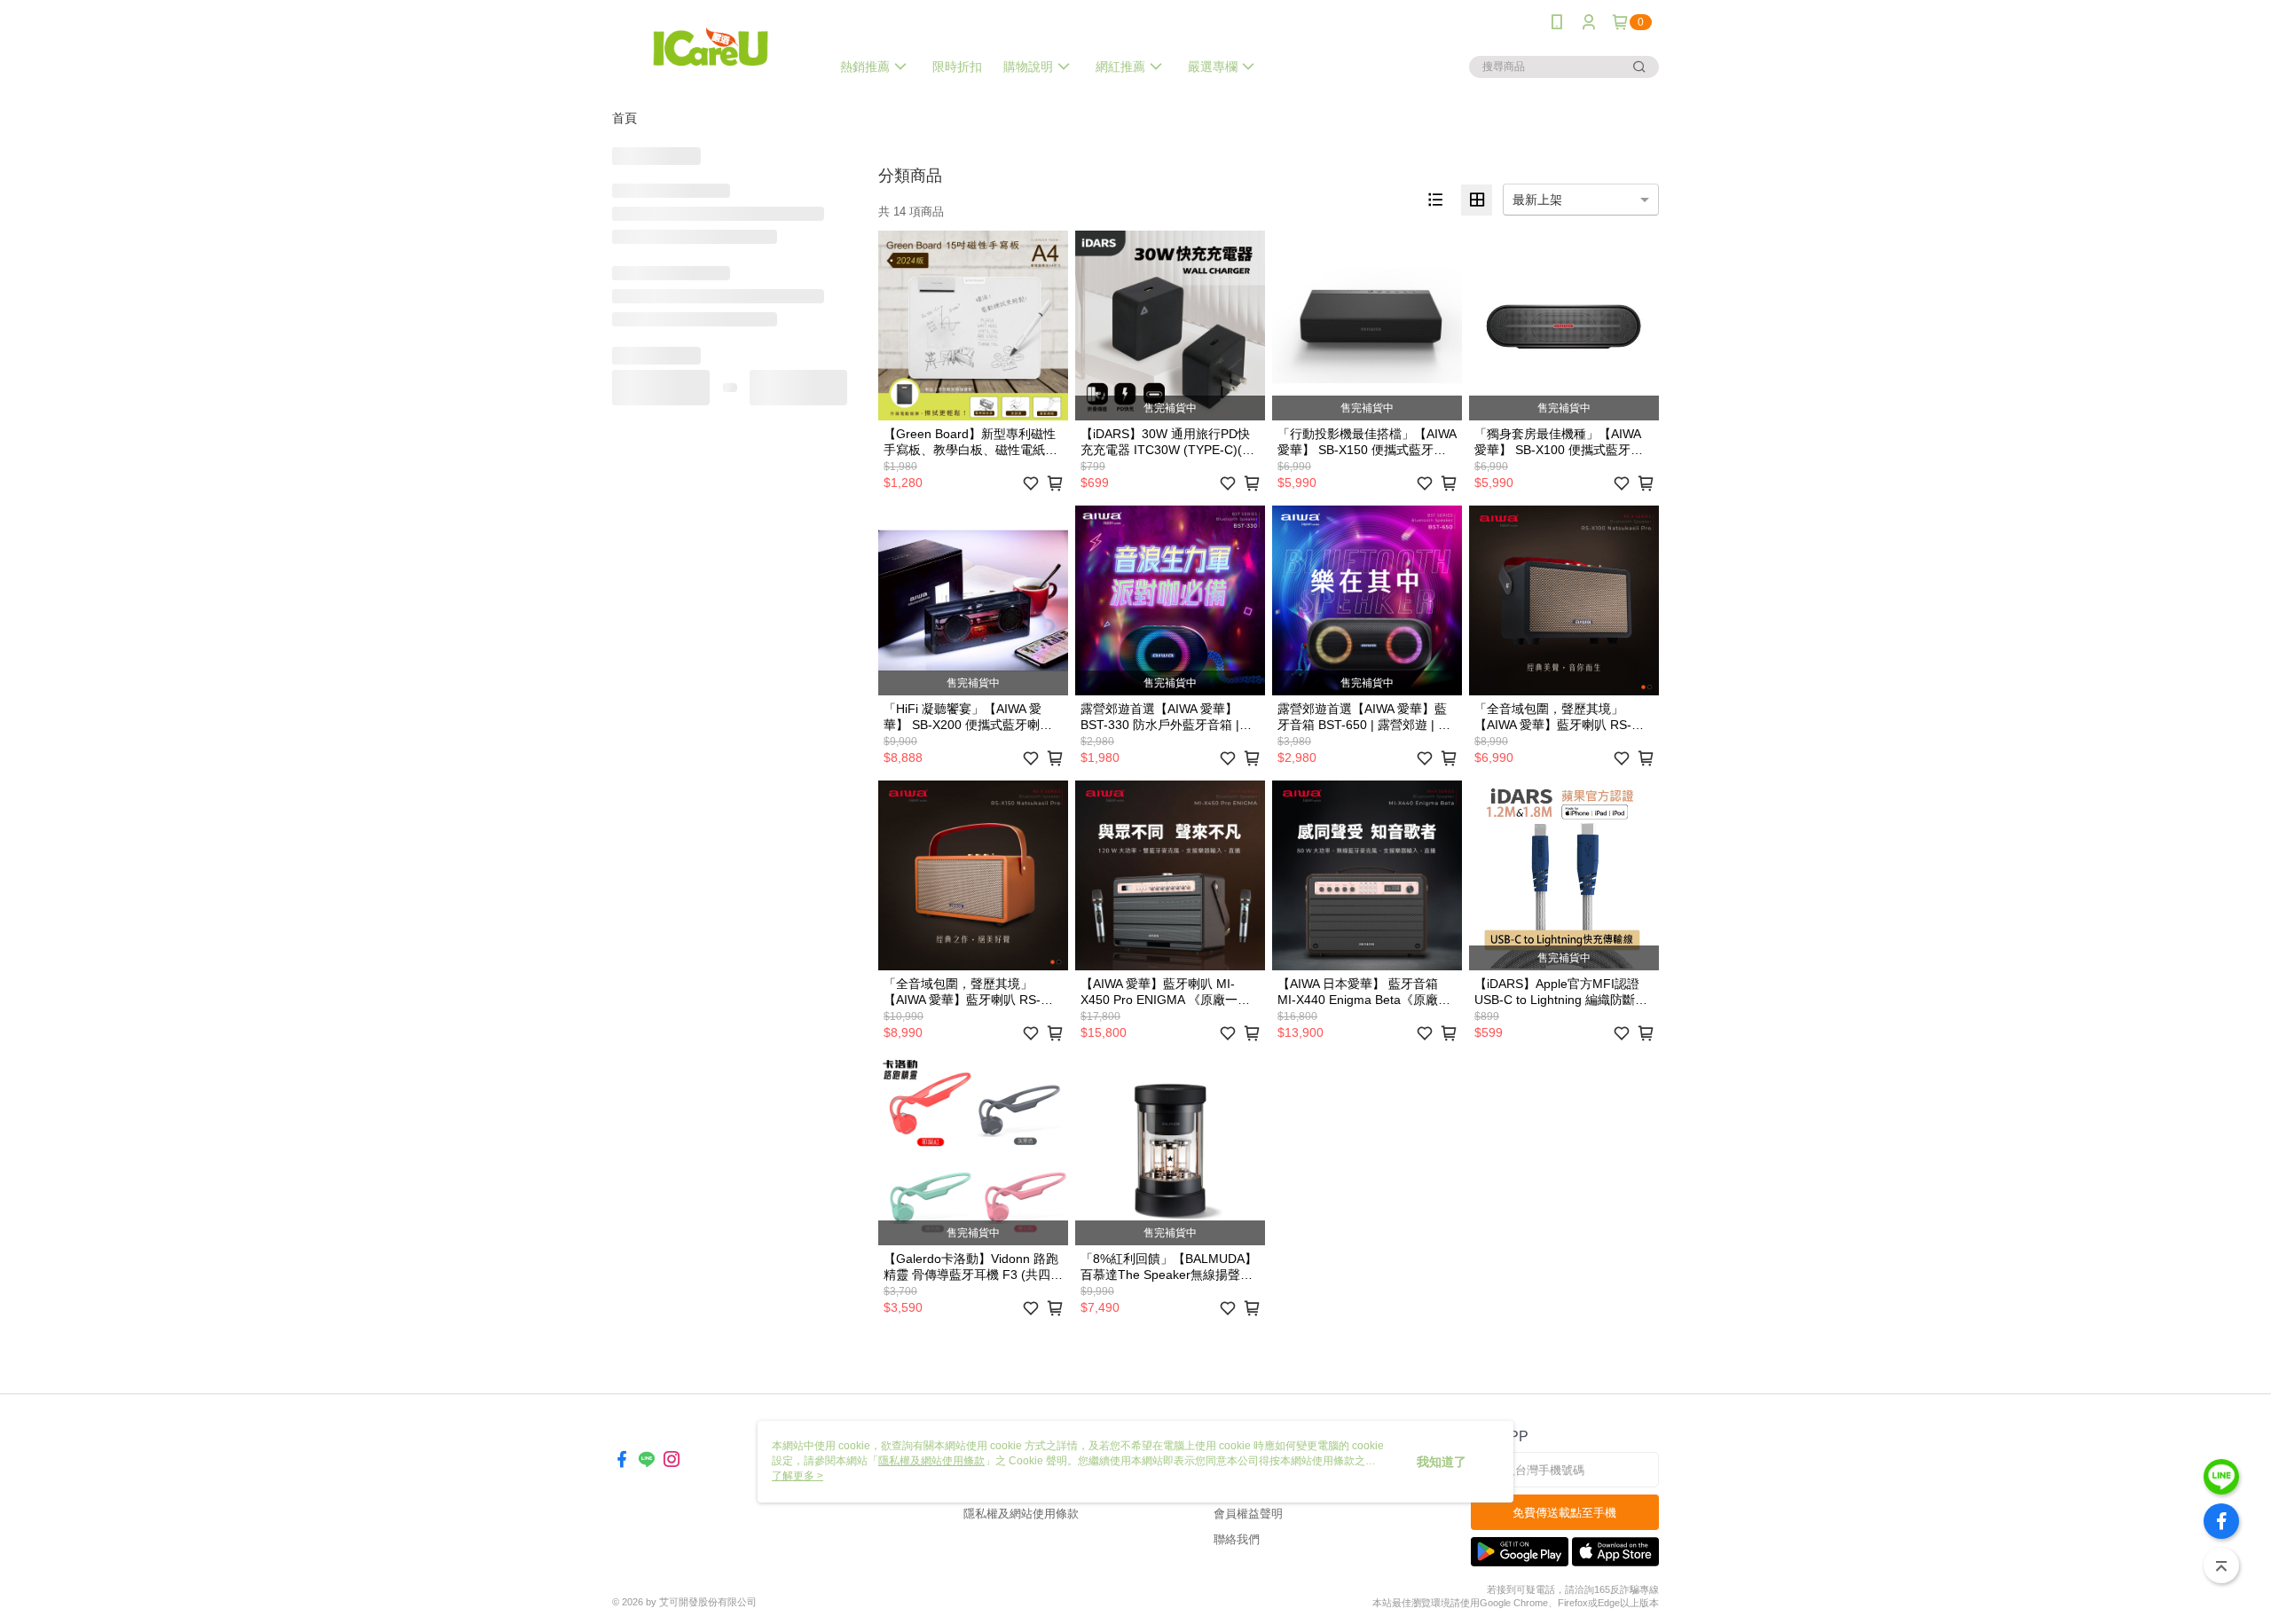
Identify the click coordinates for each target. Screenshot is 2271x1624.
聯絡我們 (1237, 1539)
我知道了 (1442, 1462)
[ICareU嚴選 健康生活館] (711, 47)
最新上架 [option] (1537, 200)
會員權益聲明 (1248, 1514)
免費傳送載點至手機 (1564, 1513)
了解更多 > (798, 1476)
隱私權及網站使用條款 (1021, 1514)
